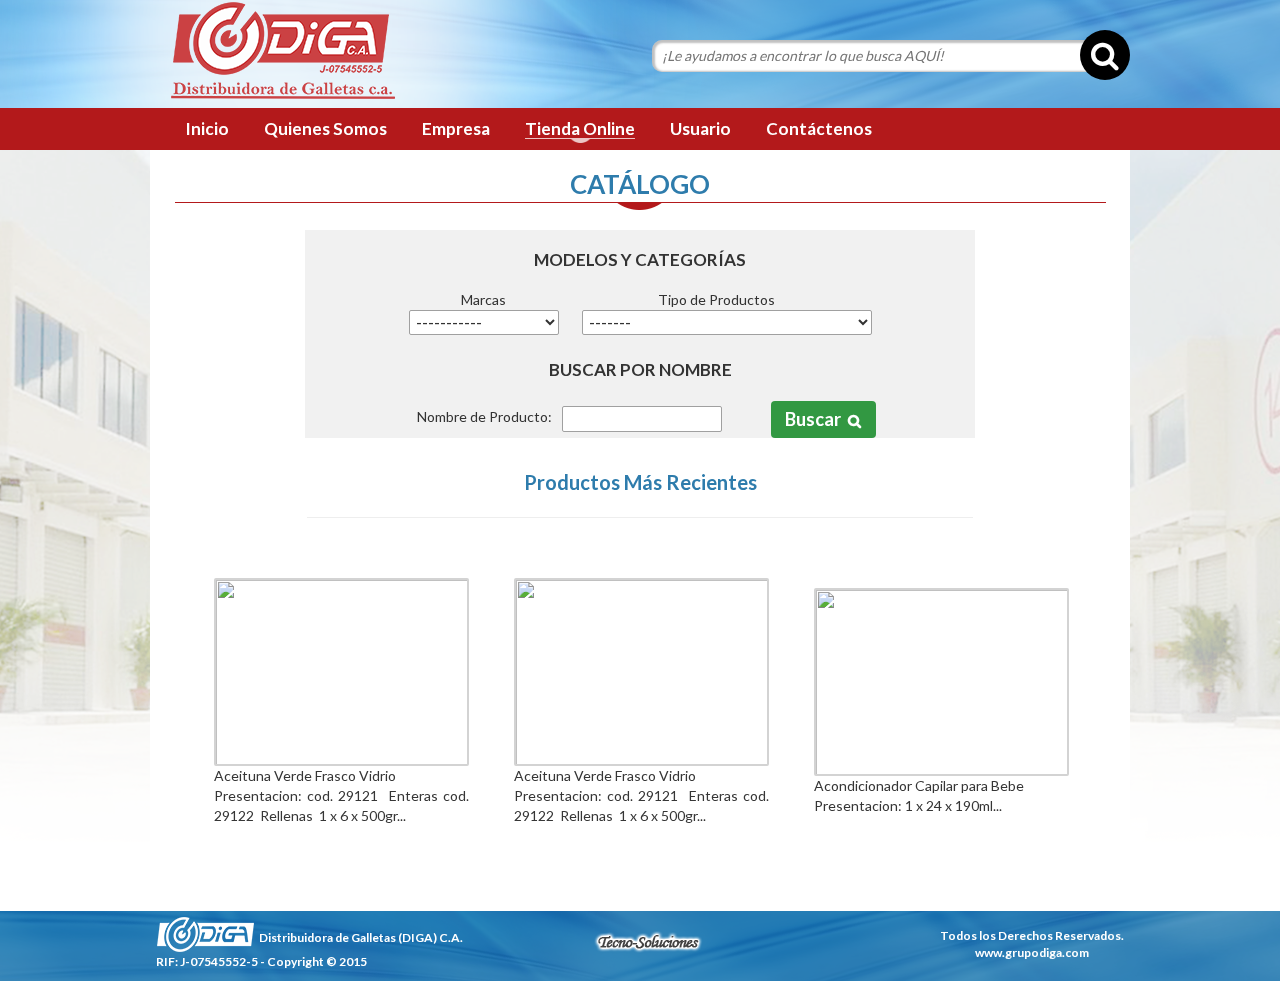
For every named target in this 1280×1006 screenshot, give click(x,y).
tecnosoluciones (648, 942)
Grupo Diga (282, 52)
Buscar (813, 419)
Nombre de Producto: (484, 416)
